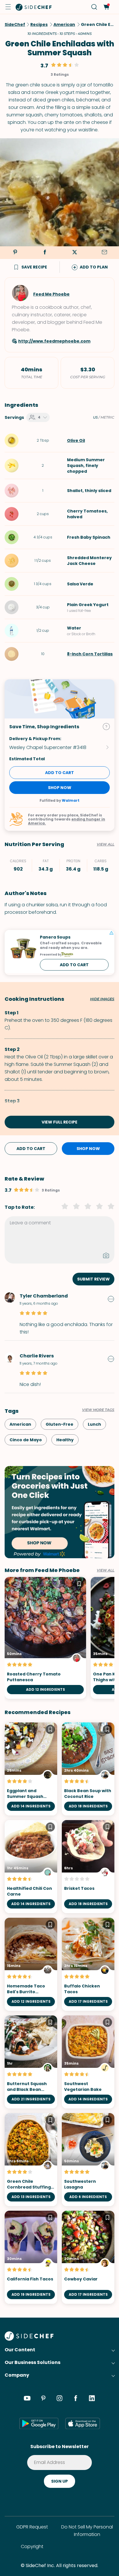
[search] (94, 7)
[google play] (39, 2423)
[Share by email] (104, 253)
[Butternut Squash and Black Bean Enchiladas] (31, 2062)
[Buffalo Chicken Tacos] (88, 1964)
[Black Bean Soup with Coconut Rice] (88, 1769)
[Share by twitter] (75, 253)
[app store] (83, 2423)
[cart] (106, 7)
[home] (34, 7)
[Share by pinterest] (15, 253)
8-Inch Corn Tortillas (90, 654)
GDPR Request (32, 2527)
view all (106, 1570)
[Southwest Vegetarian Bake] (88, 2062)
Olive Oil (76, 440)
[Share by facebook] (45, 253)
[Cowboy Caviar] (88, 2257)
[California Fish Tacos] (31, 2257)
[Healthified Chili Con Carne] (31, 1867)
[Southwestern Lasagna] (88, 2160)
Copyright (32, 2546)
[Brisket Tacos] (88, 1867)
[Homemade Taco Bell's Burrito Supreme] (31, 1964)
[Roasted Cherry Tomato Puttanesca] (45, 1638)
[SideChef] (29, 2339)
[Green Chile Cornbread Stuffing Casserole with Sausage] (31, 2160)
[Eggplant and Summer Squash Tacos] (31, 1769)
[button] (8, 7)
